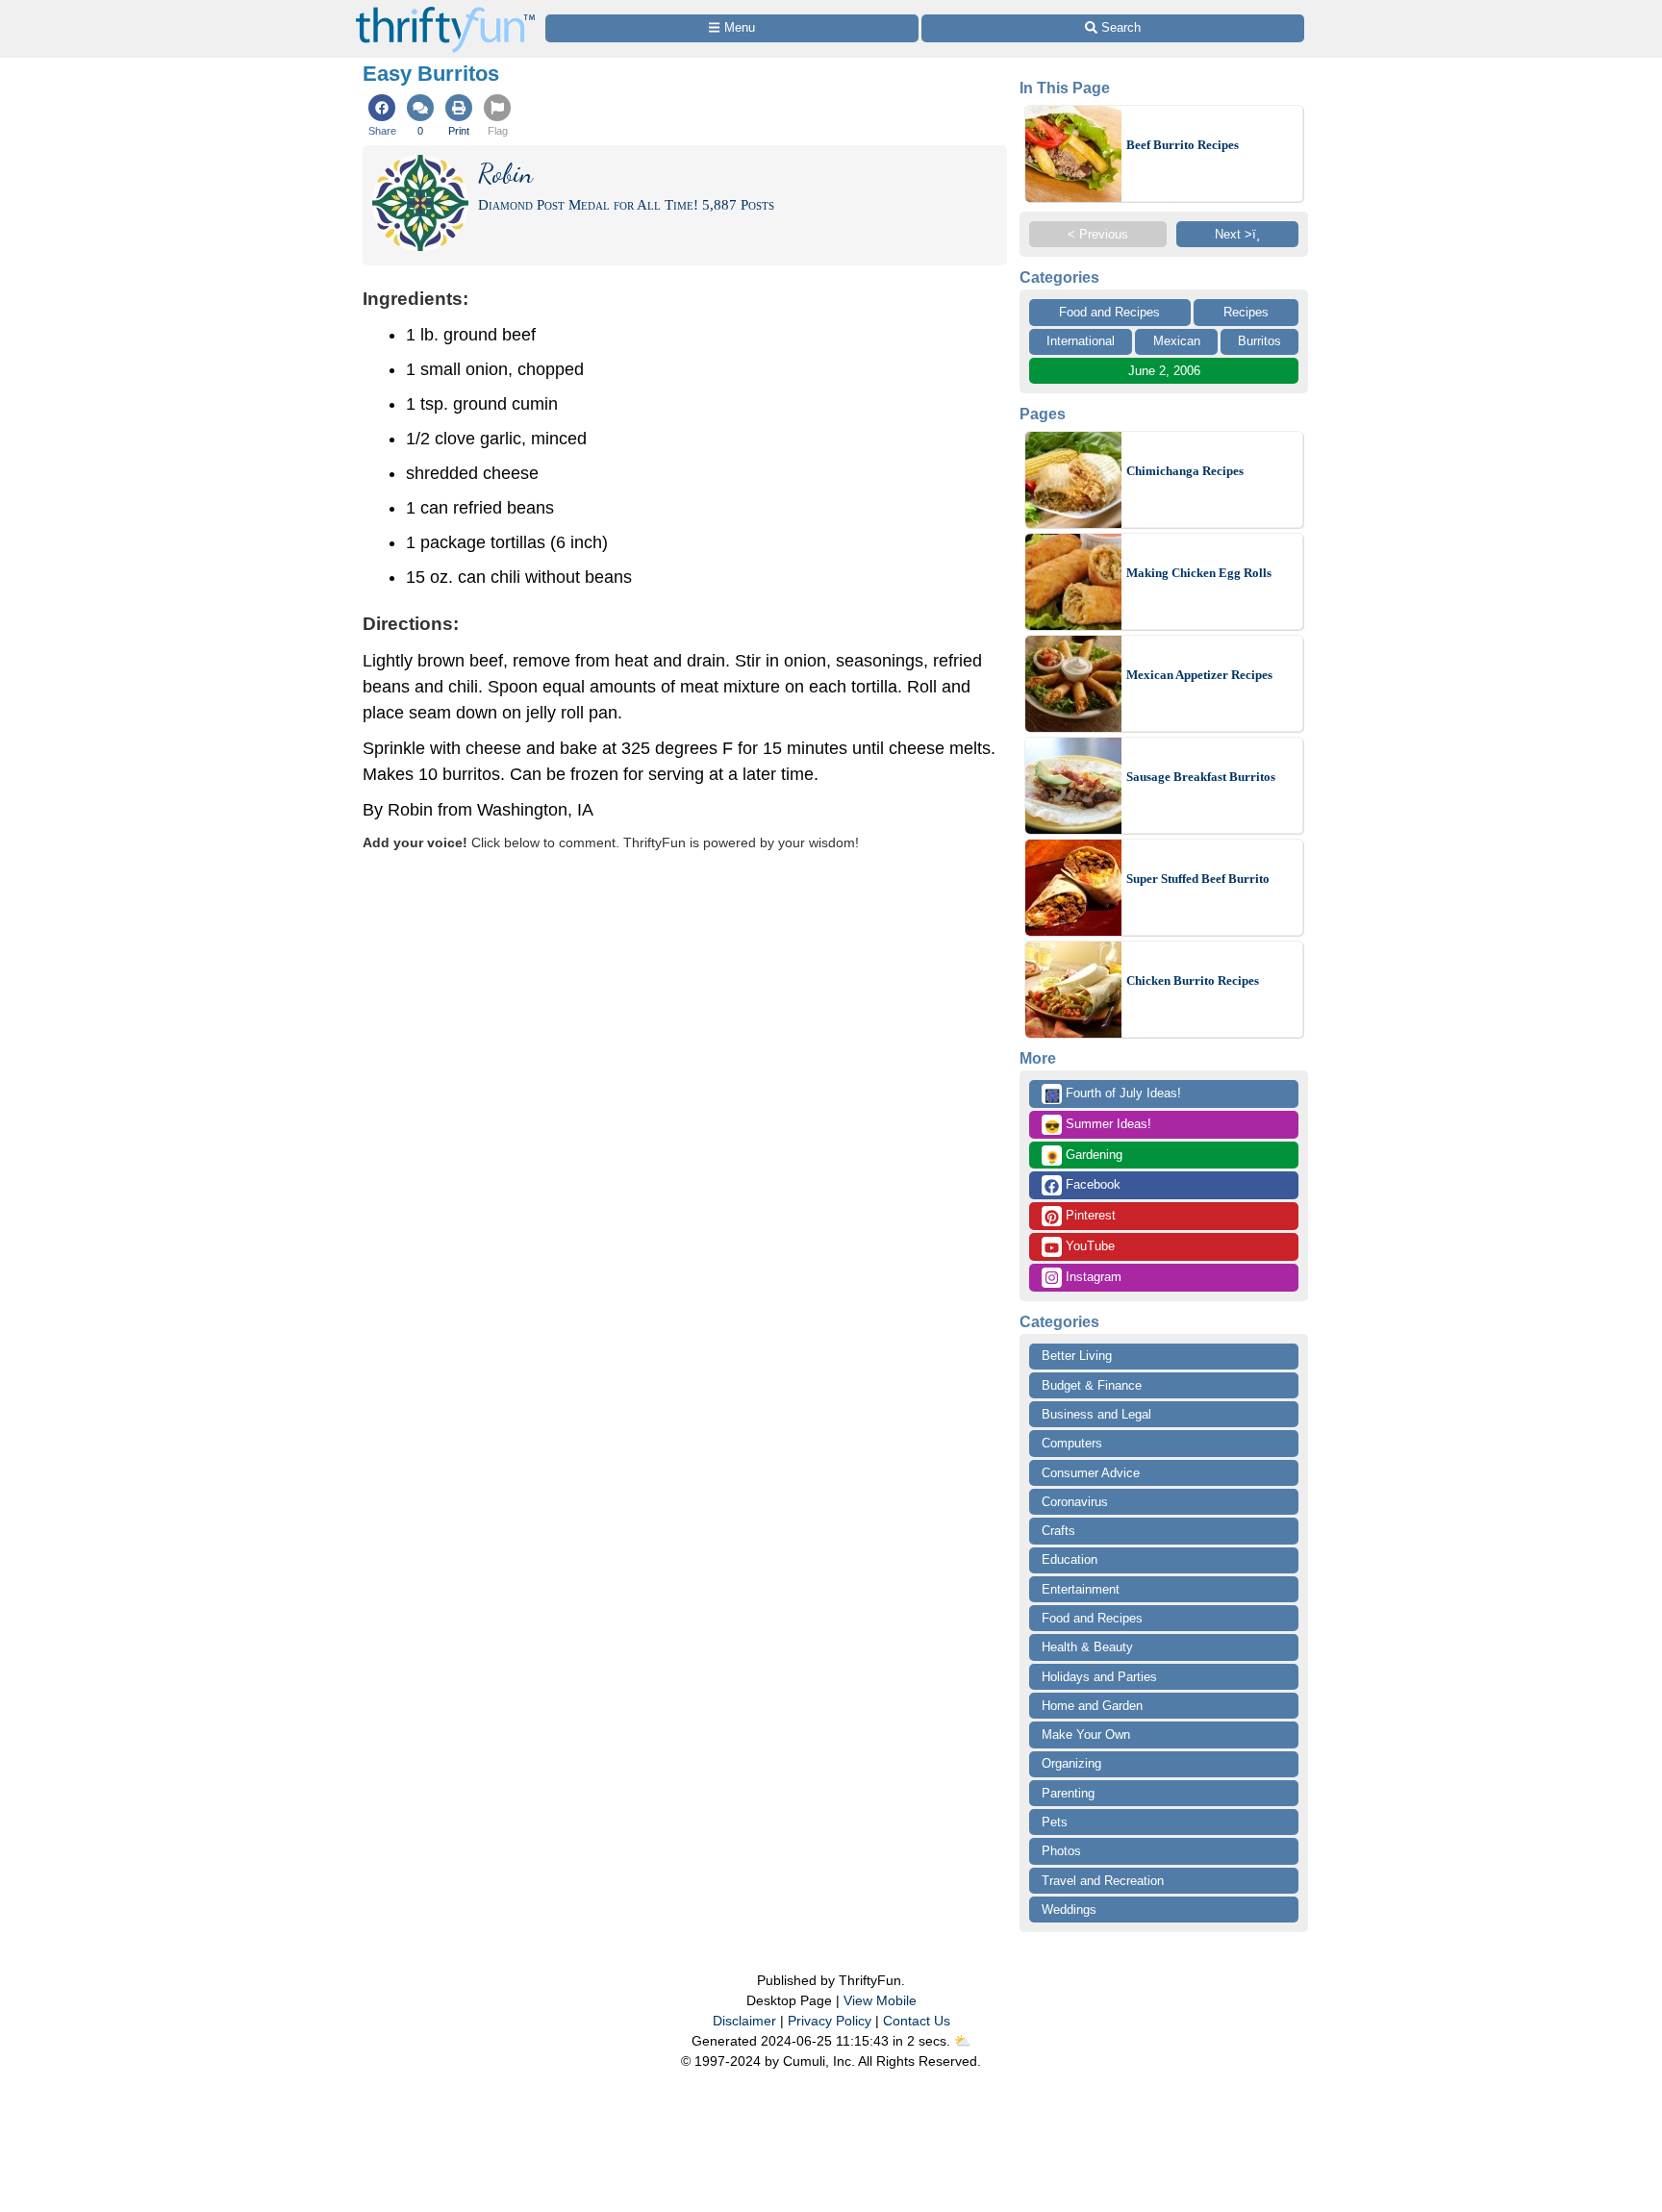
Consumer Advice (1091, 1473)
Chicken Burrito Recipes (1193, 980)
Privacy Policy (830, 2021)
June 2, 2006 (1164, 371)
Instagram (1092, 1277)
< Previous (1098, 234)
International (1081, 341)
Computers (1072, 1443)
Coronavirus (1075, 1502)
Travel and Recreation (1103, 1881)
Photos (1061, 1851)
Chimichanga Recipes (1185, 471)
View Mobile (880, 2000)
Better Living (1077, 1356)
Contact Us (917, 2021)
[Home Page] (445, 11)
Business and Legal (1096, 1414)
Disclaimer (744, 2021)
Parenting (1068, 1793)
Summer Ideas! (1098, 1125)
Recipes (1246, 312)
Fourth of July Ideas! (1113, 1094)
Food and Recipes (1109, 312)
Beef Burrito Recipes (1183, 145)
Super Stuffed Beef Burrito (1198, 879)
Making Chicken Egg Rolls (1199, 573)
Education (1070, 1559)
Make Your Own (1086, 1734)
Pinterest (1089, 1215)
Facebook (1091, 1184)
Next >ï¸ (1237, 234)
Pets (1055, 1822)
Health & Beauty (1087, 1647)
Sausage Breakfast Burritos (1201, 777)
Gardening (1083, 1156)
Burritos (1259, 341)
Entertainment (1081, 1589)
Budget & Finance (1092, 1385)
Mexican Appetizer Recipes (1199, 675)
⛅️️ (962, 2041)
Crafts (1058, 1531)
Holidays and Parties (1099, 1677)
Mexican (1177, 341)
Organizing (1071, 1763)
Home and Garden (1092, 1706)
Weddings (1069, 1910)
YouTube (1088, 1246)
